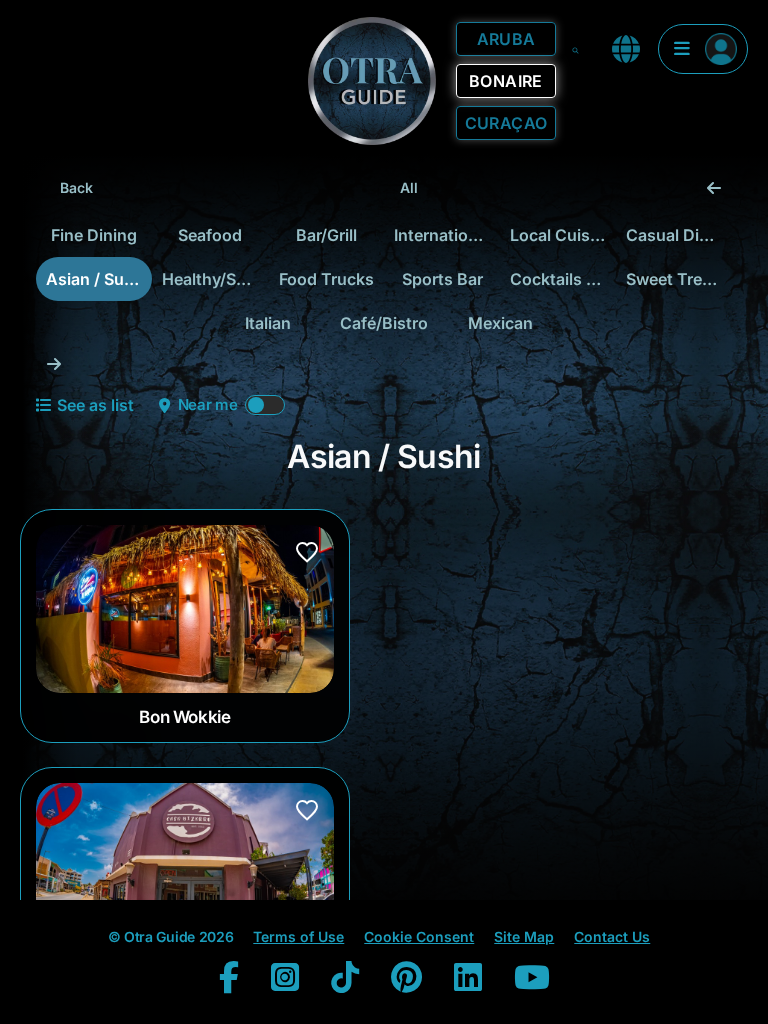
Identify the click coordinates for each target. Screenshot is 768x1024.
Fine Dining (94, 235)
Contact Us (612, 936)
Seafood (210, 235)
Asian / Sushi (96, 279)
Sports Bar (442, 279)
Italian (268, 323)
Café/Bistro (384, 323)
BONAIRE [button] (506, 81)
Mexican (500, 323)
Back (76, 187)
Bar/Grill (326, 235)
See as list (95, 405)
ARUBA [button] (506, 39)
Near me (208, 404)
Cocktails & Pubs (563, 279)
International (442, 235)
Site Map (524, 936)
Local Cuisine (561, 235)
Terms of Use (298, 936)
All (409, 187)
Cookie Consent (419, 936)
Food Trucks (326, 279)
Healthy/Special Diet (215, 279)
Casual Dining (679, 235)
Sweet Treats (676, 279)
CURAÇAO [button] (506, 123)
